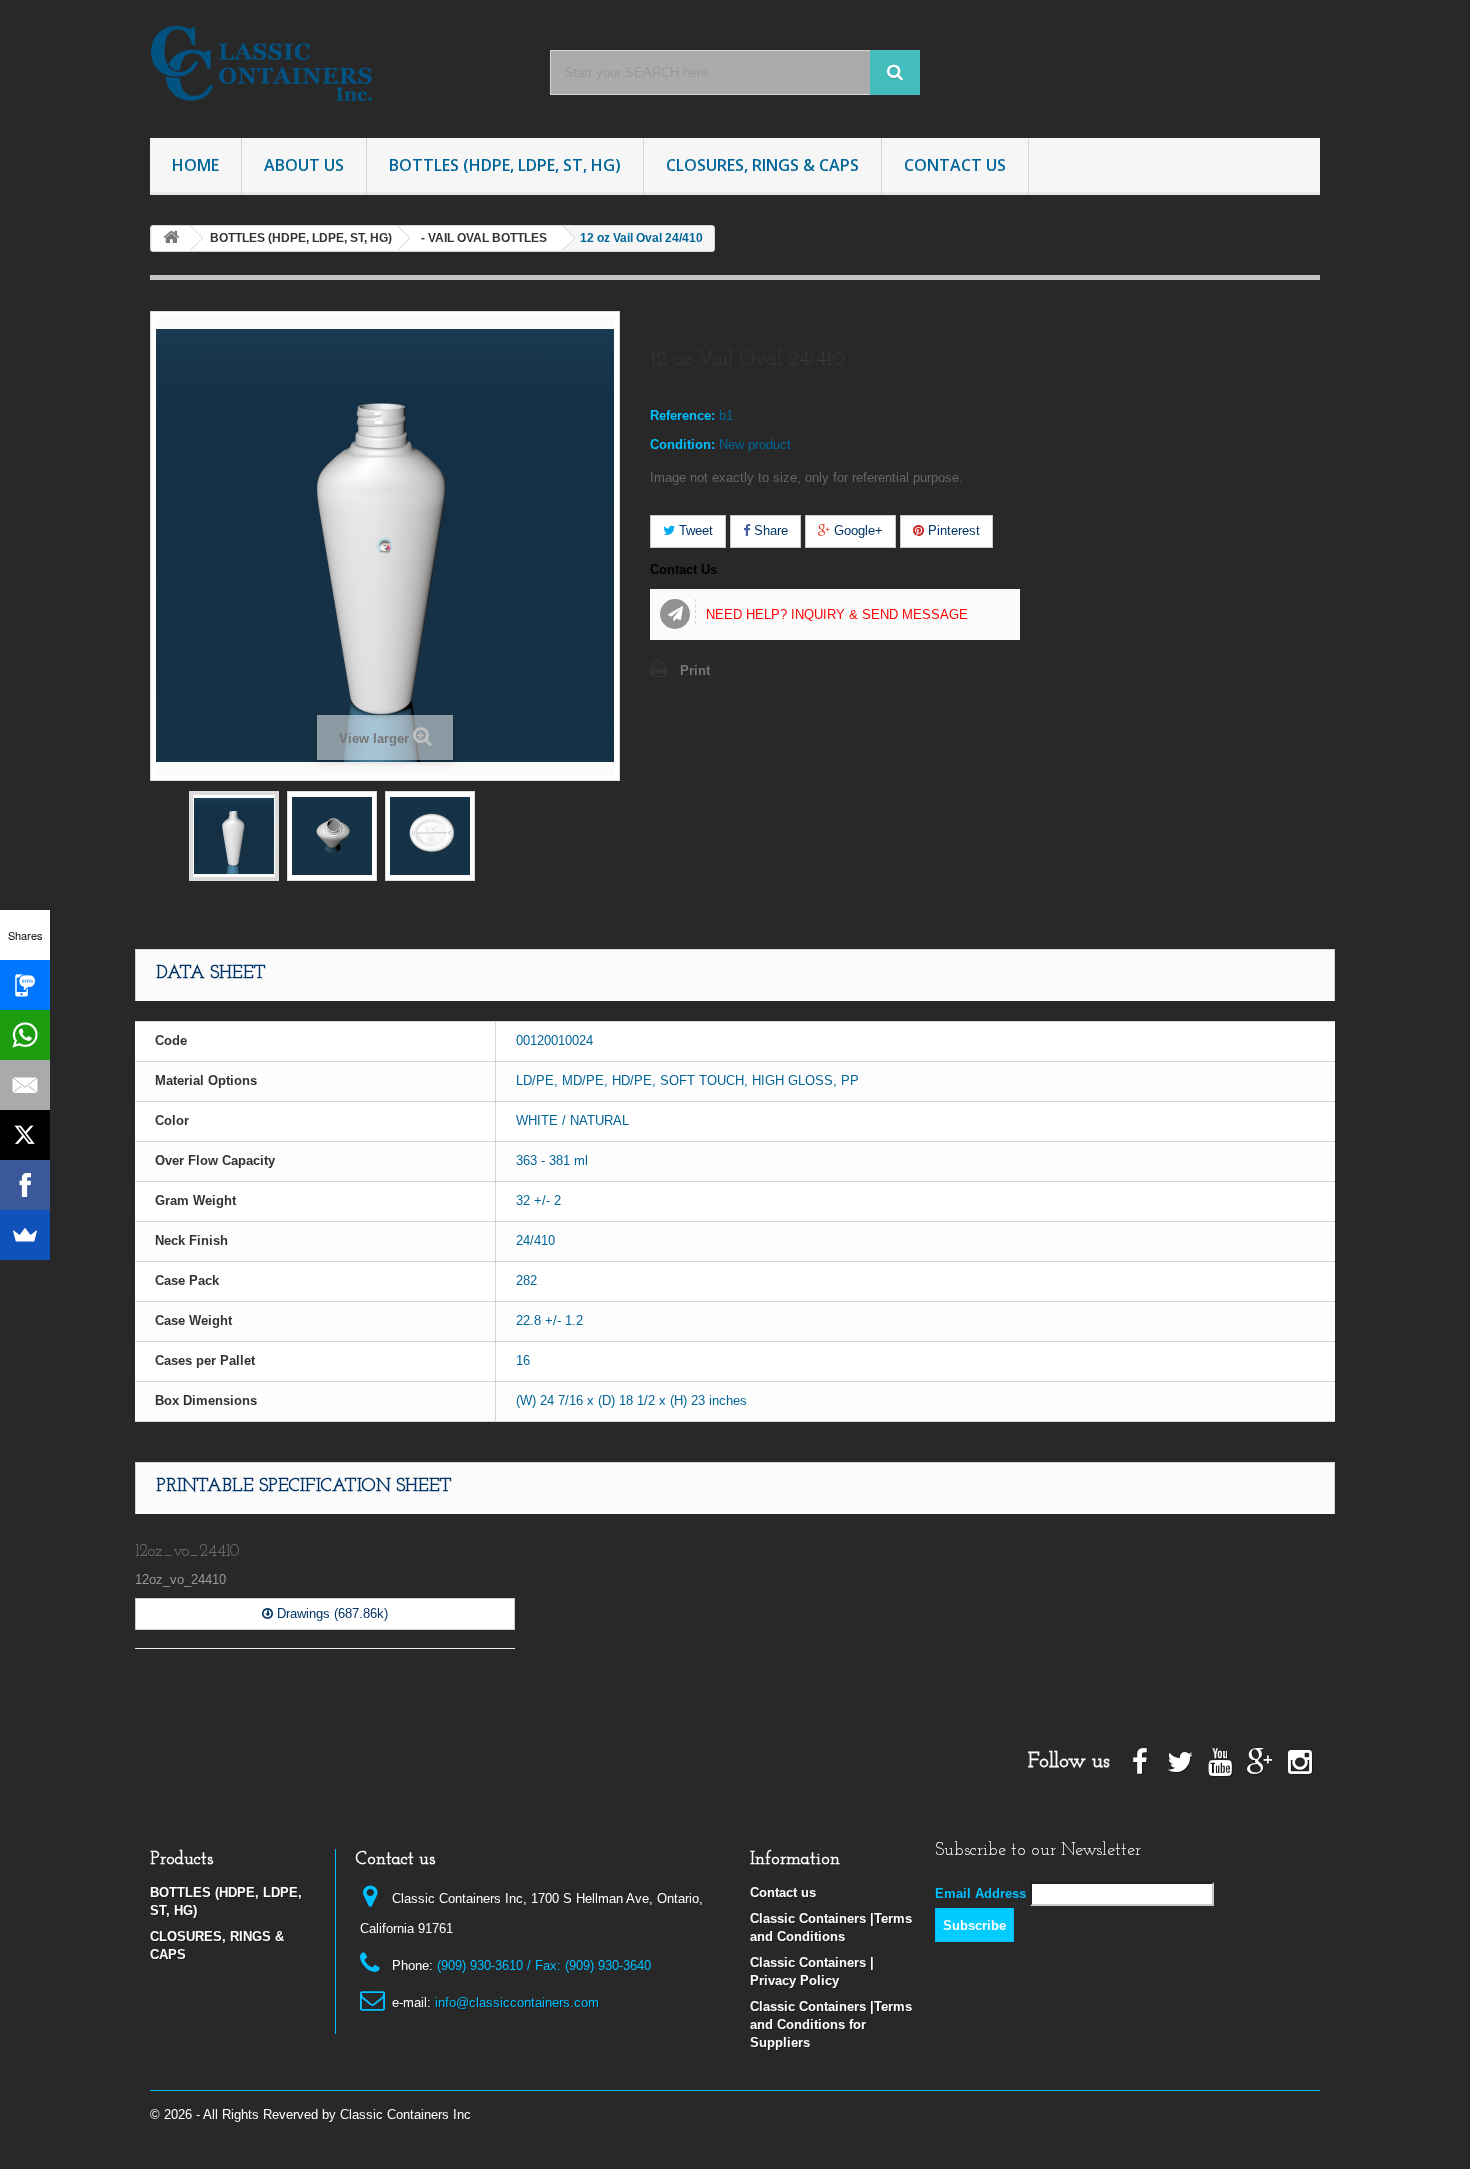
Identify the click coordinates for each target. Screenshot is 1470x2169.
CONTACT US (955, 165)
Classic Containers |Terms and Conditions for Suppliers (831, 2024)
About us (304, 165)
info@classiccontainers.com (517, 2002)
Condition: (682, 444)
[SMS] (25, 985)
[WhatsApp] (25, 1035)
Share (769, 530)
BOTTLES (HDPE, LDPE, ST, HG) (505, 165)
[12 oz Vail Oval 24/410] (234, 836)
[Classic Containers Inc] (335, 64)
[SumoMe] (25, 1235)
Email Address (980, 1893)
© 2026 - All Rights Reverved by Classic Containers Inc (310, 2114)
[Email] (25, 1085)
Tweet (694, 530)
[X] (25, 1135)
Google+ (856, 530)
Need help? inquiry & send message (837, 614)
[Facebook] (25, 1185)
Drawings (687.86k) (330, 1613)
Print (695, 670)
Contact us (783, 1892)
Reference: (682, 415)
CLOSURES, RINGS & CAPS (762, 165)
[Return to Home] (171, 238)
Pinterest (952, 530)
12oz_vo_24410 (187, 1551)
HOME (195, 165)
